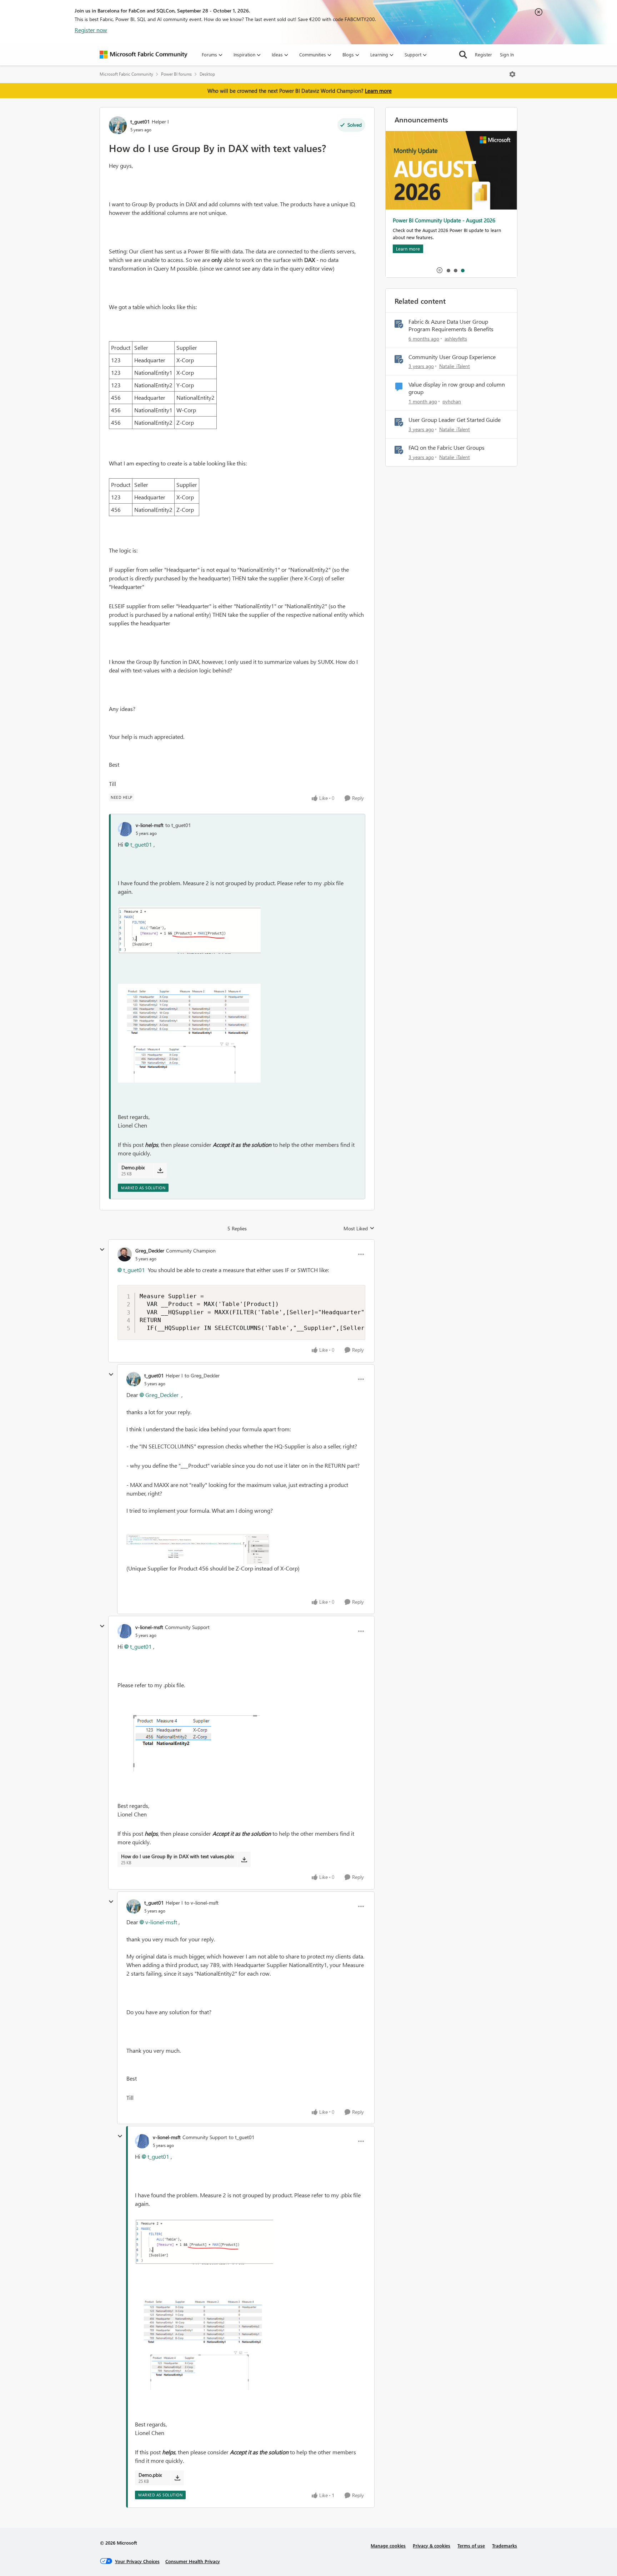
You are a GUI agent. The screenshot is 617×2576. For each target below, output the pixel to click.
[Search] (463, 55)
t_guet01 (140, 122)
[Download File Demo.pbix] (160, 1170)
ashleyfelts (456, 339)
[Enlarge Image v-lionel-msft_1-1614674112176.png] (189, 1033)
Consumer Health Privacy (193, 2561)
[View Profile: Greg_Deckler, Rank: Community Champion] (125, 1254)
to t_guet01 (178, 825)
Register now (91, 30)
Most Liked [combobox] (359, 1229)
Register (483, 54)
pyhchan (452, 401)
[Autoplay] (440, 270)
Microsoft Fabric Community (126, 74)
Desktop (207, 74)
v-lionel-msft (150, 825)
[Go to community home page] (144, 55)
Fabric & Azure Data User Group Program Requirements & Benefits (451, 325)
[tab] (448, 270)
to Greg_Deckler (202, 1375)
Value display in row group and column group (457, 388)
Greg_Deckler (150, 1251)
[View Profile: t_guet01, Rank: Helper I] (118, 125)
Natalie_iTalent (455, 366)
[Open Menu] (512, 74)
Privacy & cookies (432, 2545)
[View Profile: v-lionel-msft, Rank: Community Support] (125, 1631)
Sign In (507, 54)
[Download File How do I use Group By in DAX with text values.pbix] (244, 1859)
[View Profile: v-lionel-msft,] (125, 829)
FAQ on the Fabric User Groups (447, 448)
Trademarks (505, 2545)
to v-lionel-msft (202, 1903)
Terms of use (471, 2545)
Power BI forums (176, 74)
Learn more (378, 91)
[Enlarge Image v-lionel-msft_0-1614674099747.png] (189, 930)
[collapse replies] (102, 1250)
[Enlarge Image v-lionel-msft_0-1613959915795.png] (189, 1736)
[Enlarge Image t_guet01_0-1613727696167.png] (198, 1549)
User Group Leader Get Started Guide (455, 420)
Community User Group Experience (452, 357)
